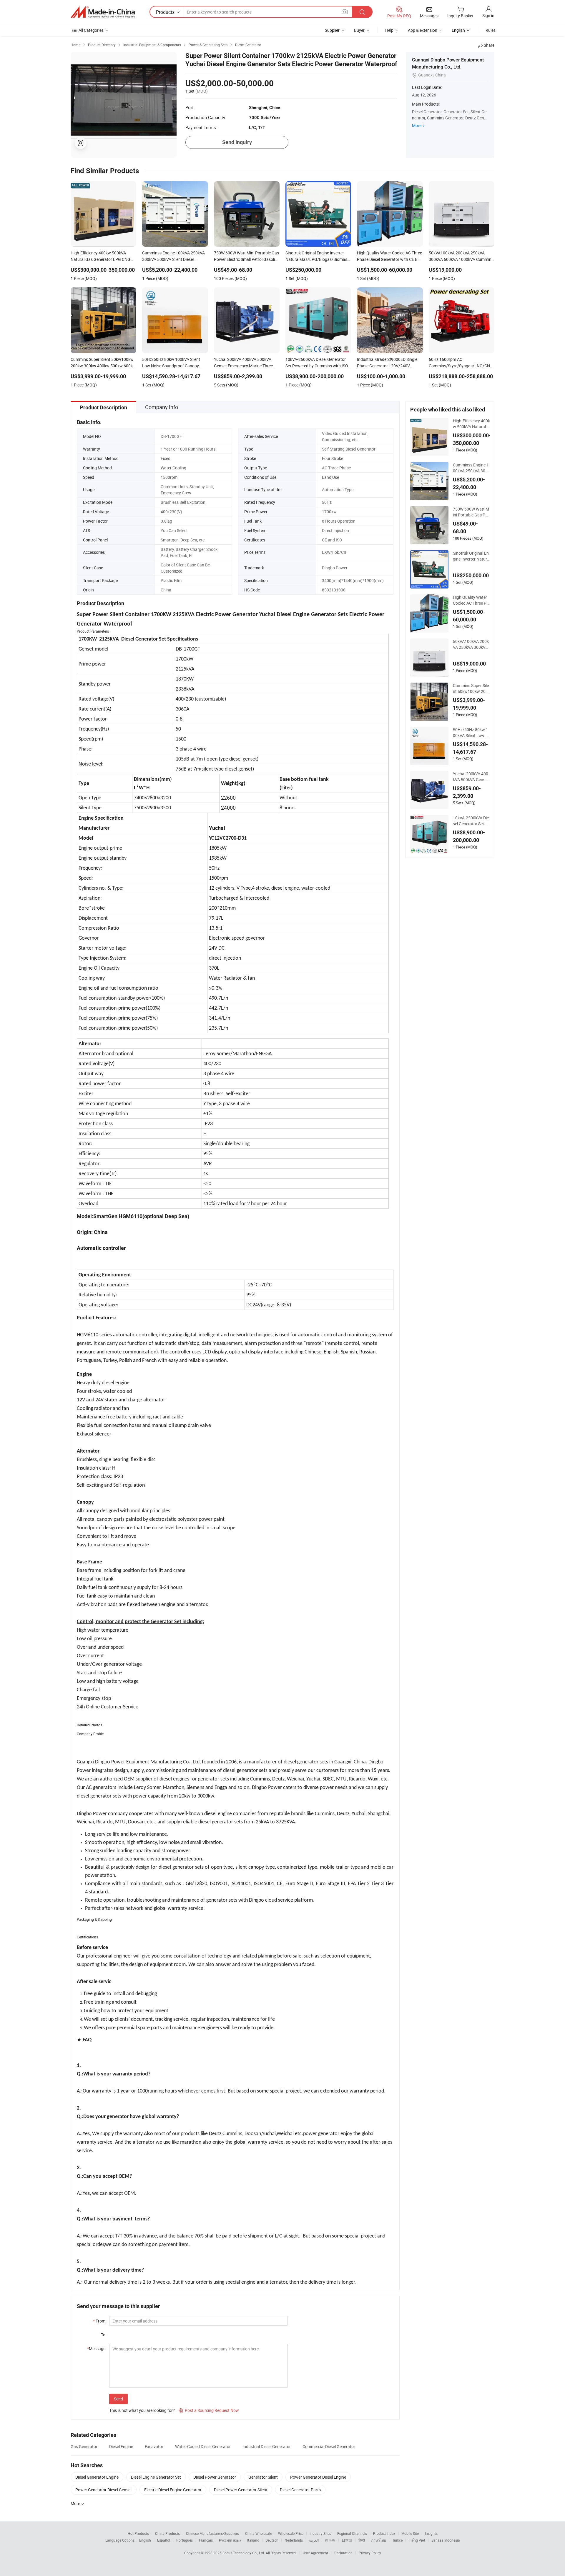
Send (118, 2399)
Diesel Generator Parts (300, 2490)
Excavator (154, 2446)
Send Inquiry (237, 142)
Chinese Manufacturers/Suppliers (212, 2533)
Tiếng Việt (417, 2540)
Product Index (384, 2533)
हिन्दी (362, 2540)
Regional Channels (352, 2533)
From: (100, 2321)
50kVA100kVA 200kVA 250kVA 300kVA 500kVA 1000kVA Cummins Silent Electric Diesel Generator (471, 644)
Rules (491, 30)
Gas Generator (84, 2446)
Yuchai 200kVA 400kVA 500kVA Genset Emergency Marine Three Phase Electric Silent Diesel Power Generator (471, 777)
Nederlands (294, 2540)
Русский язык (230, 2540)
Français (206, 2540)
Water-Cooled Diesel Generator (203, 2446)
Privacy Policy (370, 2553)
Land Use (330, 477)
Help (389, 30)
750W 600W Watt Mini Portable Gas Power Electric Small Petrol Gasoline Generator (471, 512)
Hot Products (138, 2533)
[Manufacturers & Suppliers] (103, 12)
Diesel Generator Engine (97, 2477)
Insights (431, 2533)
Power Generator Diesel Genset (104, 2490)
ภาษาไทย (379, 2540)
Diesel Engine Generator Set (156, 2477)
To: (104, 2335)
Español (164, 2540)
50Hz (327, 502)
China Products (167, 2533)
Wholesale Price (291, 2533)
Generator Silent (263, 2477)
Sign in (488, 15)
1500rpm (169, 477)
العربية (314, 2540)
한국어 (330, 2540)
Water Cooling (173, 468)
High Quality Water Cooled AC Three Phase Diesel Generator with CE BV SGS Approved (471, 600)
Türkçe (397, 2540)
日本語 (347, 2540)
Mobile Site (410, 2533)
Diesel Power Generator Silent (241, 2490)
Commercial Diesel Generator (329, 2446)
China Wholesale (259, 2533)
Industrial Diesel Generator (267, 2446)
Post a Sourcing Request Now (209, 2410)
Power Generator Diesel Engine (318, 2477)
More (417, 125)
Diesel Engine (121, 2446)
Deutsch (272, 2540)
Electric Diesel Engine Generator (173, 2490)
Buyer (359, 30)
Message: (97, 2349)
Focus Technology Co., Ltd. (244, 2553)
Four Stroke (333, 458)
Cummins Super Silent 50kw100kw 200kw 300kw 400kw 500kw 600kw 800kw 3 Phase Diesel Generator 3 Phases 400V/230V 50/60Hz (471, 688)
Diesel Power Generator (215, 2477)
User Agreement (315, 2553)
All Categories (91, 30)
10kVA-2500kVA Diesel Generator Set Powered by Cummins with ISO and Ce (471, 821)
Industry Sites (320, 2533)
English (145, 2540)
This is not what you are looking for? (142, 2410)
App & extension (423, 30)
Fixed (166, 458)
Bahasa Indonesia (446, 2540)
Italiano (253, 2540)
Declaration (343, 2553)
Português (185, 2540)
